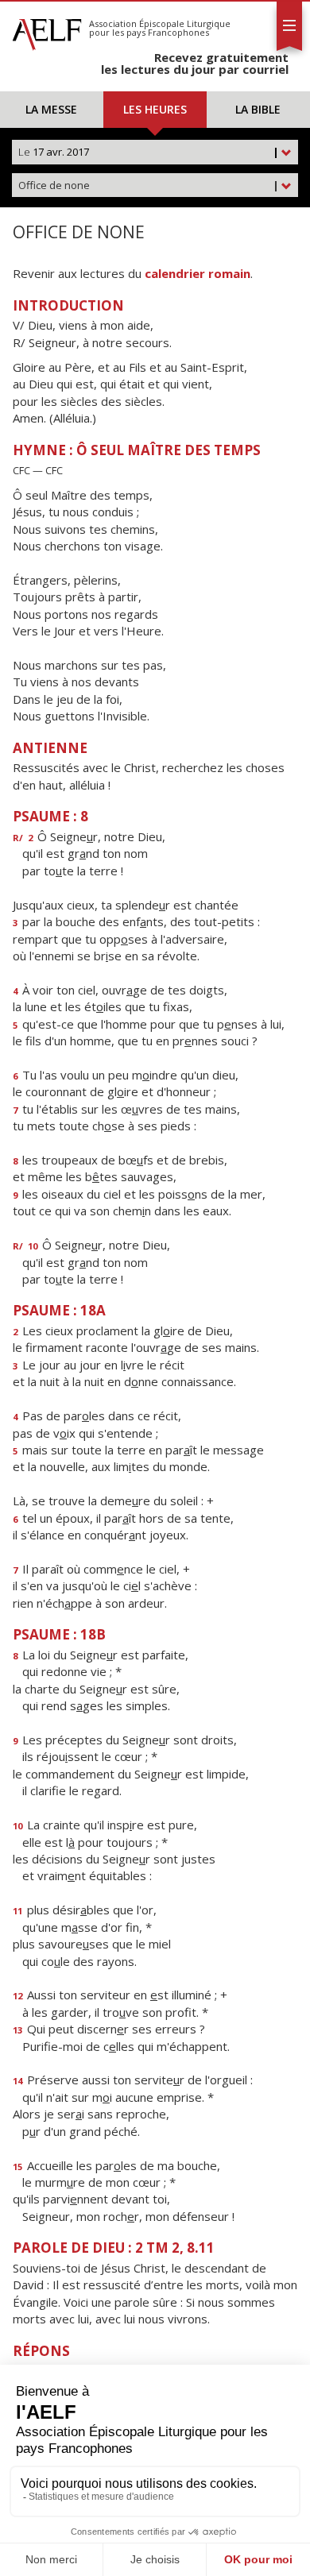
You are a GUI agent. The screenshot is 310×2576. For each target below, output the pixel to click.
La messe (51, 109)
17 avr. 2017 (149, 152)
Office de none (149, 185)
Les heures (155, 109)
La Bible (258, 109)
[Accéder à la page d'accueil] (47, 30)
